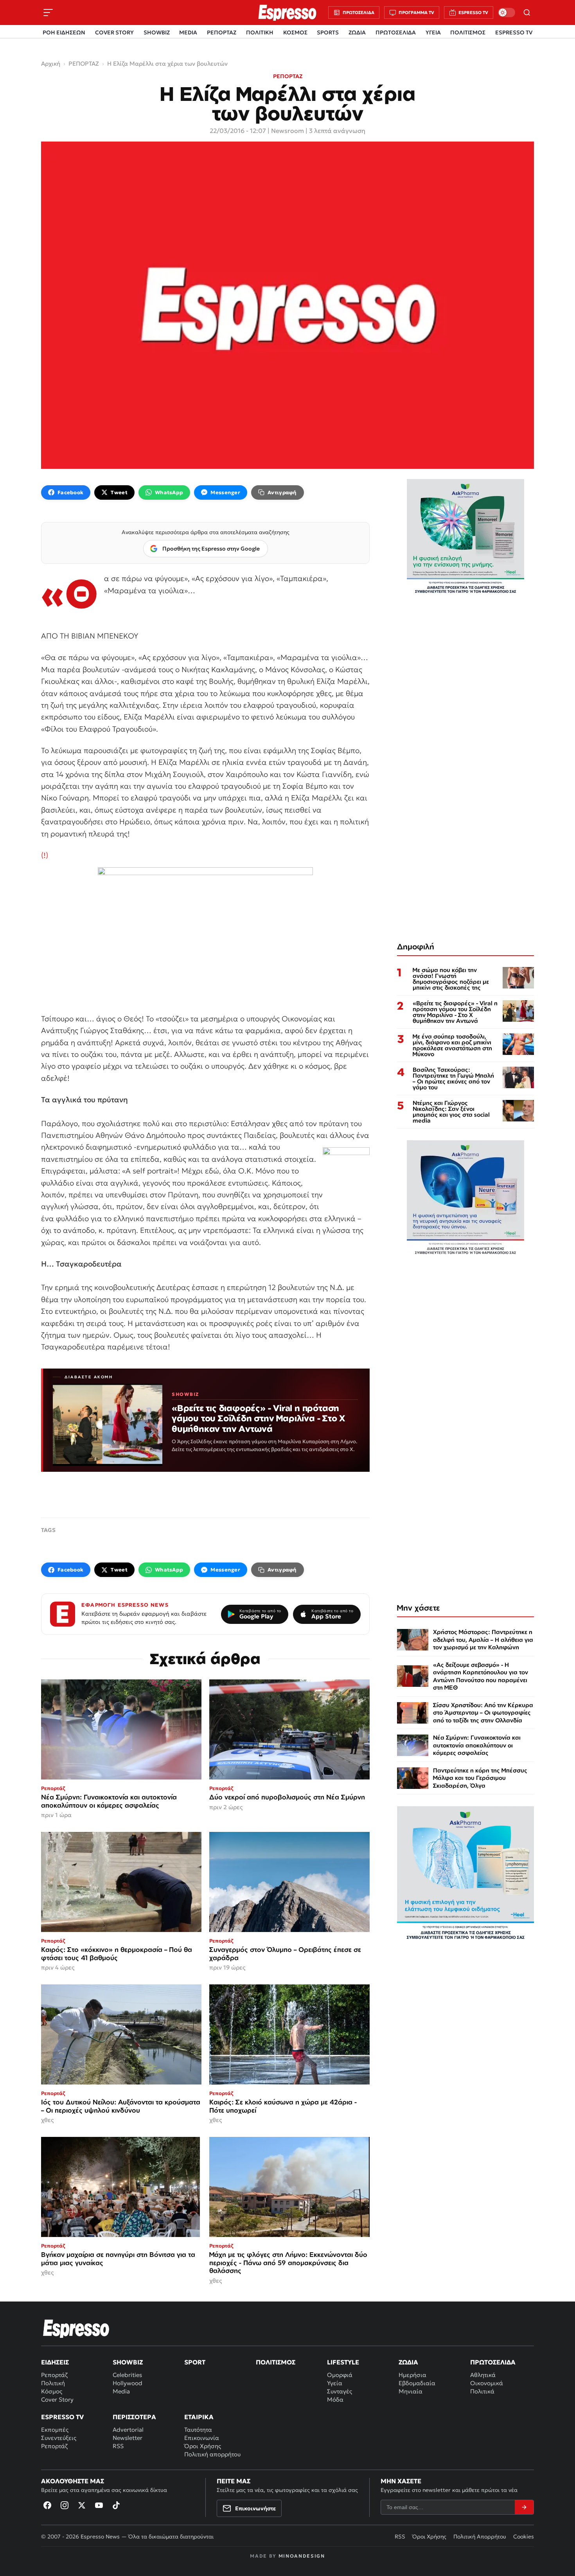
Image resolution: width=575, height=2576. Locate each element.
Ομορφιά (340, 2375)
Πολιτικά (482, 2391)
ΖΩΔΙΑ (357, 32)
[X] (82, 2505)
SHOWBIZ (157, 32)
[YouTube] (99, 2505)
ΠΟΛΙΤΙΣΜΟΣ (468, 32)
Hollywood (128, 2383)
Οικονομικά (487, 2383)
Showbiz (128, 2362)
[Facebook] (47, 2505)
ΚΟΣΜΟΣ (295, 32)
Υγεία (335, 2383)
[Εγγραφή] (524, 2507)
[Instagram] (65, 2505)
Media (121, 2391)
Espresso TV (62, 2417)
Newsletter (128, 2438)
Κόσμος (52, 2391)
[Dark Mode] (507, 13)
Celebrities (127, 2375)
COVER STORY (114, 32)
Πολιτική (53, 2383)
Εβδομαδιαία (417, 2383)
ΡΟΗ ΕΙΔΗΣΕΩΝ (64, 32)
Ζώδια (408, 2362)
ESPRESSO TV (514, 32)
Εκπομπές (55, 2430)
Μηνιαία (411, 2391)
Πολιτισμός (276, 2362)
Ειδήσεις (55, 2362)
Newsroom (287, 131)
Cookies (524, 2537)
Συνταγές (340, 2391)
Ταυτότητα (198, 2430)
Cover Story (57, 2399)
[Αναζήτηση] (527, 13)
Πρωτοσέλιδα (493, 2362)
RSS (118, 2446)
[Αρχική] (76, 2328)
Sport (195, 2362)
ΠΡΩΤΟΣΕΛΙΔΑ (396, 32)
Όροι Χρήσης (203, 2446)
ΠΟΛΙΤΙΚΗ (260, 32)
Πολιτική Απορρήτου (480, 2537)
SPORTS (328, 32)
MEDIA (188, 32)
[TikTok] (116, 2505)
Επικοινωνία (202, 2438)
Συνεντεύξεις (59, 2438)
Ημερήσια (412, 2375)
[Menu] (48, 13)
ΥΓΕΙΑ (433, 32)
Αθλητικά (483, 2375)
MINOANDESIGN (302, 2556)
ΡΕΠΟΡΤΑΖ (222, 32)
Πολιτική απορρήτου (212, 2454)
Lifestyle (343, 2362)
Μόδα (335, 2399)
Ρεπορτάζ (54, 2375)
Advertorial (128, 2430)
